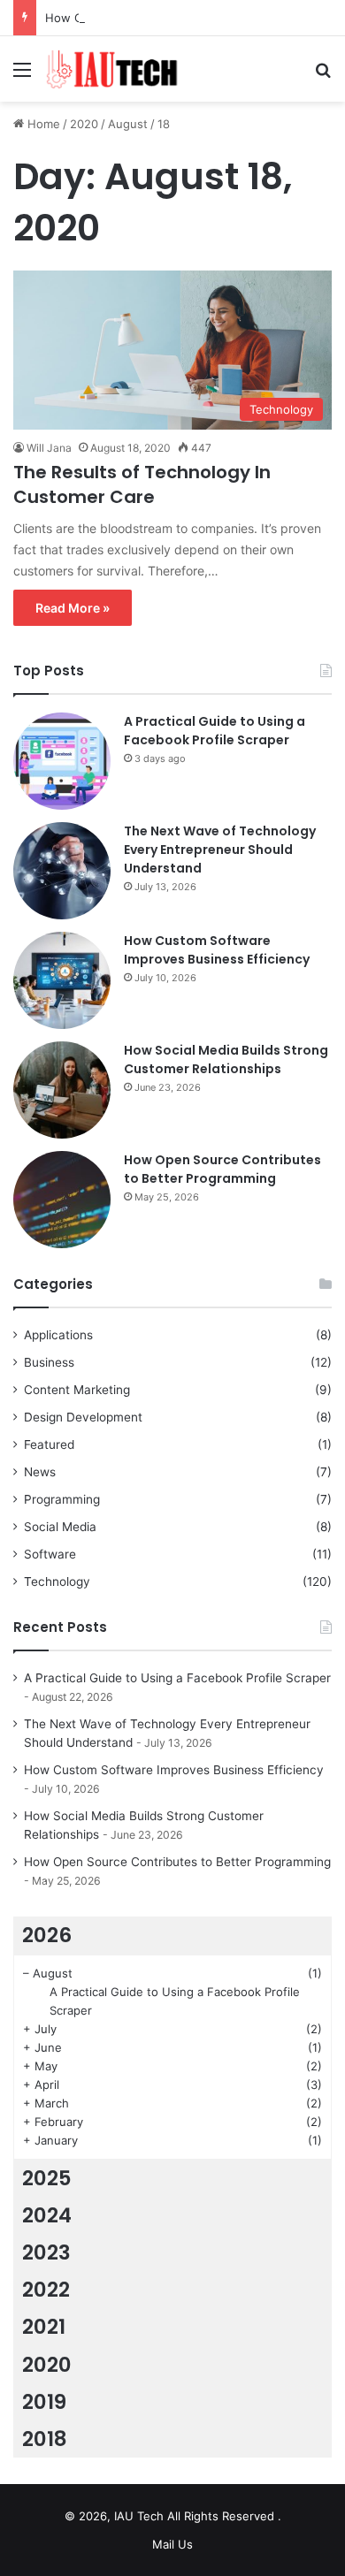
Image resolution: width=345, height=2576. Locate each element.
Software (50, 1554)
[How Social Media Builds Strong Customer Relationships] (62, 1090)
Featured (49, 1444)
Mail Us (172, 2544)
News (40, 1472)
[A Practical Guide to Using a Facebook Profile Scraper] (62, 761)
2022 (46, 2290)
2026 (47, 1935)
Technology (57, 1581)
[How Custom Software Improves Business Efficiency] (62, 980)
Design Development (83, 1417)
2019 (44, 2402)
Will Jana (49, 448)
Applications (58, 1335)
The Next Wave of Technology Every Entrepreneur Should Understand (220, 850)
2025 (47, 2178)
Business (49, 1362)
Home (42, 124)
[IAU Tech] (115, 69)
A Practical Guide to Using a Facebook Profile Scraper (215, 731)
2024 (47, 2215)
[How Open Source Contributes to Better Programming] (62, 1200)
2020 (84, 124)
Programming (62, 1499)
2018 (45, 2439)
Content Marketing (77, 1390)
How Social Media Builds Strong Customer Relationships (226, 1059)
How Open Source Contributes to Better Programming (222, 1169)
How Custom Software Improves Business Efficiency (217, 950)
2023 (46, 2252)
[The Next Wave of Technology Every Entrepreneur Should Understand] (62, 871)
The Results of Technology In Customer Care (142, 484)
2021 (44, 2327)
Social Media (60, 1527)
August (128, 124)
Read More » (73, 608)
